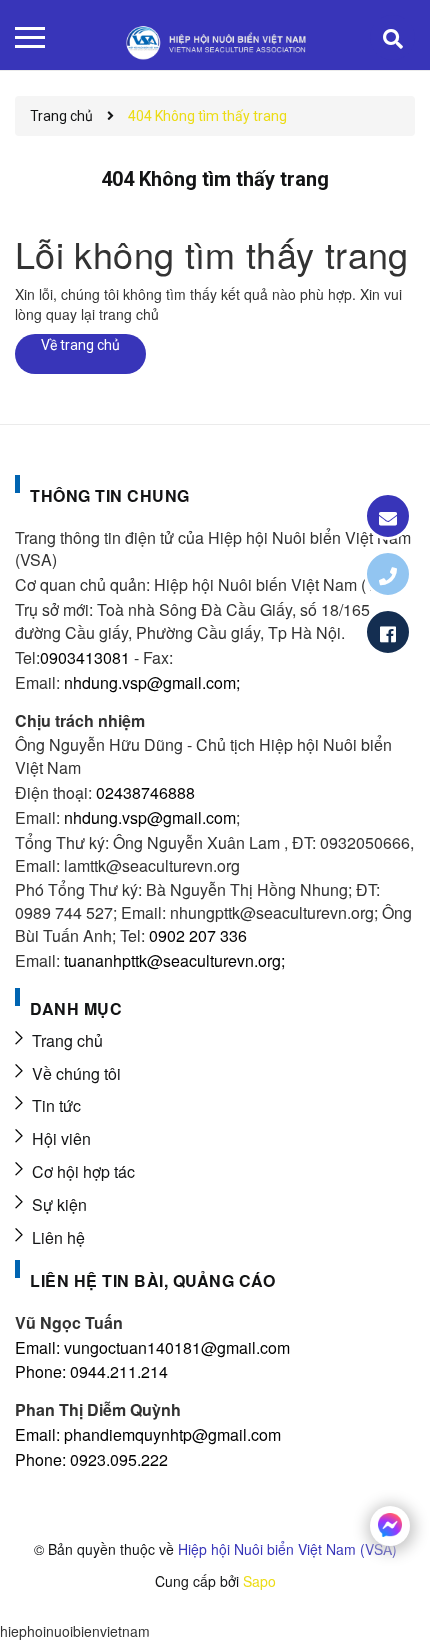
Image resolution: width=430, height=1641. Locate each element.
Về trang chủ (80, 345)
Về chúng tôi (76, 1073)
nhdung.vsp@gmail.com (150, 817)
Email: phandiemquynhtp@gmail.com (148, 1434)
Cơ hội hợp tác (83, 1171)
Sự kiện (59, 1204)
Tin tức (56, 1105)
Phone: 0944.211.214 (91, 1371)
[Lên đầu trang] (358, 1596)
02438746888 (145, 792)
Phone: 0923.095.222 (91, 1459)
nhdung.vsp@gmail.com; (152, 682)
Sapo (259, 1581)
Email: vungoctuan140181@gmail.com (152, 1347)
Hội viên (61, 1138)
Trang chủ (67, 1040)
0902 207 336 (198, 935)
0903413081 (85, 657)
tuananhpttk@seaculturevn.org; (174, 960)
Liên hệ (58, 1237)
